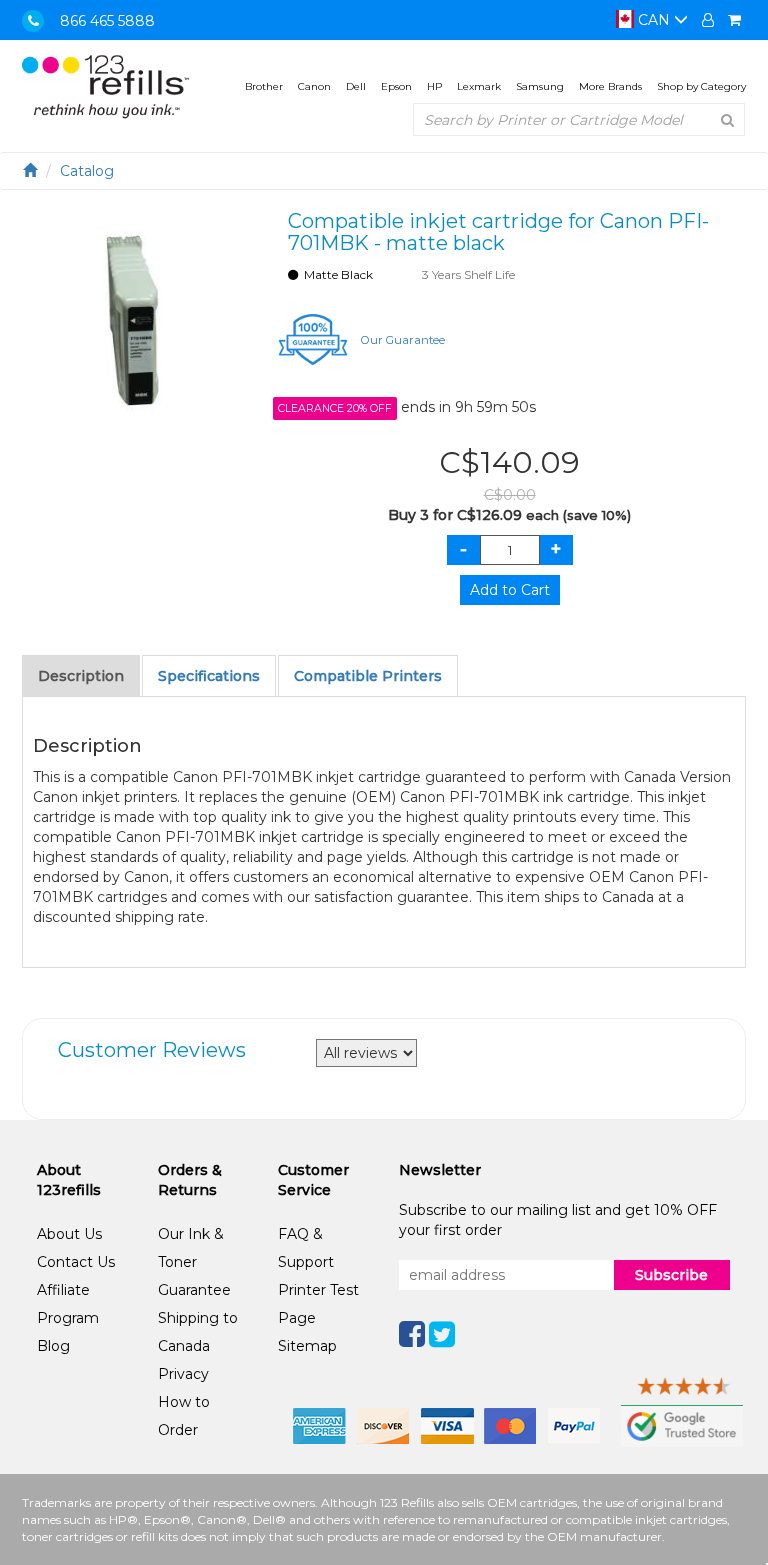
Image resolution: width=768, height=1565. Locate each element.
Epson (396, 86)
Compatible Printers (368, 676)
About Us (69, 1234)
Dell (356, 86)
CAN (654, 20)
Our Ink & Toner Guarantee (194, 1262)
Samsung (540, 86)
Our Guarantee (403, 340)
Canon (314, 86)
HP (434, 86)
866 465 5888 (107, 21)
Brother (264, 86)
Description (81, 676)
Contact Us (76, 1262)
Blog (53, 1346)
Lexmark (479, 86)
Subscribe (671, 1275)
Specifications (209, 676)
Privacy (183, 1374)
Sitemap (307, 1346)
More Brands (610, 86)
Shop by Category (701, 86)
